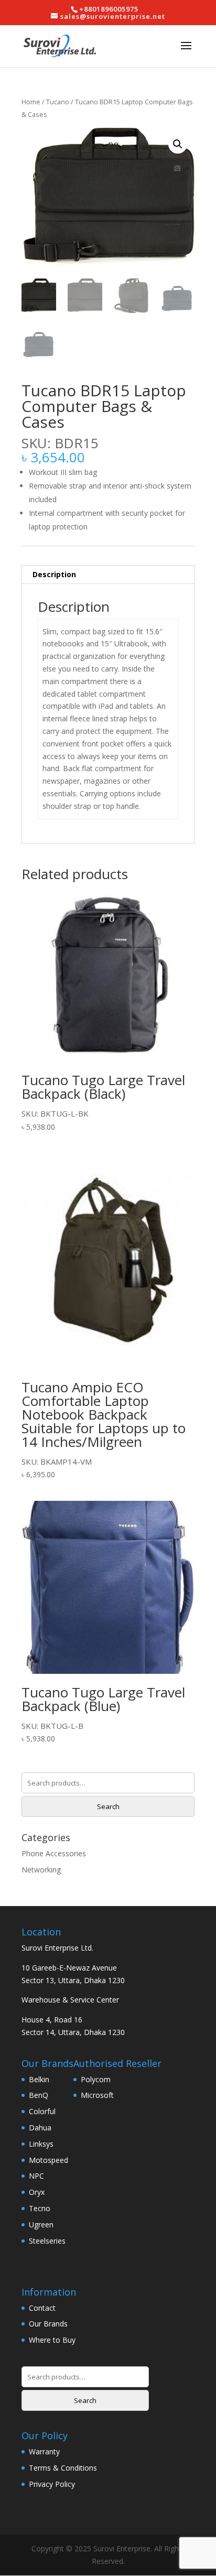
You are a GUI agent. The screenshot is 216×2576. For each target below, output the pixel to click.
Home (31, 102)
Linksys (41, 2144)
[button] (178, 144)
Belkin (39, 2079)
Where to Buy (52, 2340)
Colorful (42, 2111)
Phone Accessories (54, 1853)
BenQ (39, 2095)
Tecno (40, 2208)
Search (108, 1806)
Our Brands (48, 2324)
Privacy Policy (52, 2484)
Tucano (58, 102)
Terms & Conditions (63, 2468)
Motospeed (48, 2160)
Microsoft (97, 2095)
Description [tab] (54, 574)
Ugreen (41, 2225)
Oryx (37, 2192)
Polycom (96, 2079)
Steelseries (47, 2241)
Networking (41, 1870)
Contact (42, 2308)
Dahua (40, 2128)
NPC (36, 2176)
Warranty (44, 2451)
